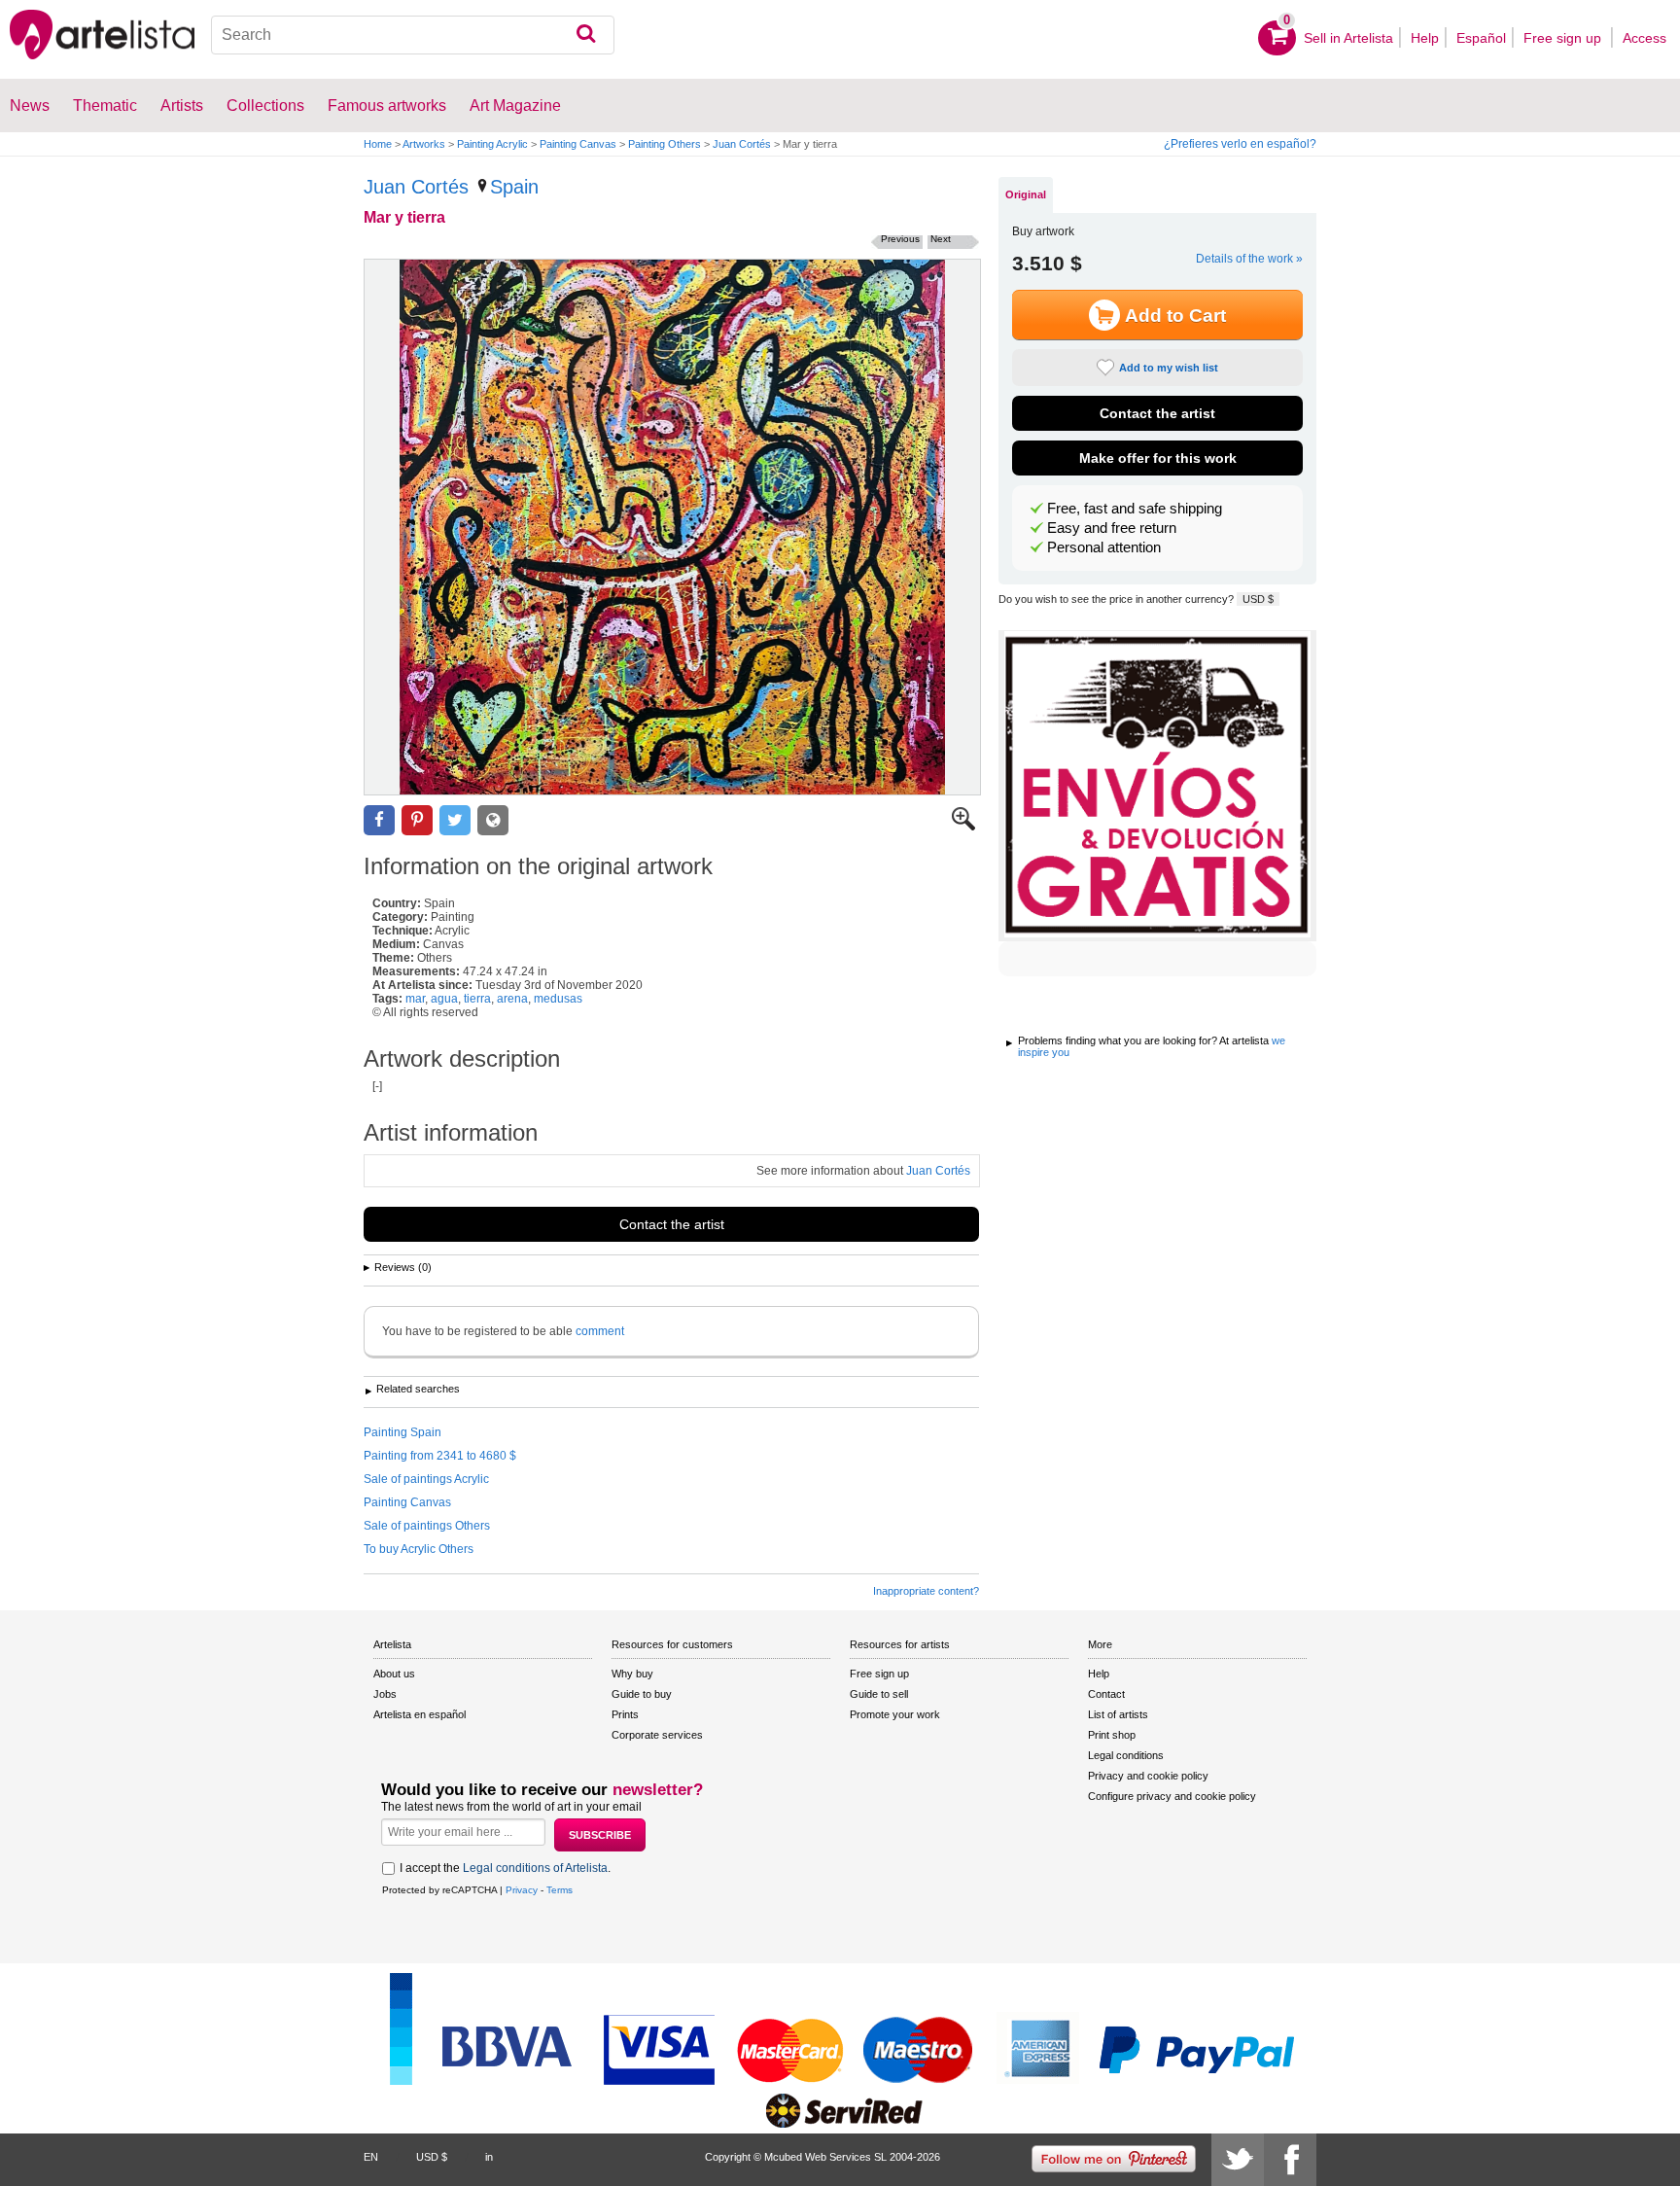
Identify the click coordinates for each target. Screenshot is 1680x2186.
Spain (514, 187)
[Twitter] (1238, 2160)
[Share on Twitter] (455, 820)
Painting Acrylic (492, 144)
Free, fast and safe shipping (1135, 509)
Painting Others (665, 144)
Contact (1106, 1694)
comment (600, 1331)
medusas (558, 999)
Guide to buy (642, 1694)
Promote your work (895, 1714)
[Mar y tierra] (672, 527)
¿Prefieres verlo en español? (1240, 144)
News (30, 106)
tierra (477, 999)
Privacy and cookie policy (1148, 1776)
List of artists (1118, 1714)
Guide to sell (879, 1694)
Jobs (385, 1694)
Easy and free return (1112, 528)
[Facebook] (1290, 2160)
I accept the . (505, 1868)
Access (1645, 38)
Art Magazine (515, 106)
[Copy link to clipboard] (493, 820)
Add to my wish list (1169, 368)
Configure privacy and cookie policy (1172, 1796)
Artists (182, 106)
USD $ (1258, 599)
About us (394, 1674)
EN (371, 2157)
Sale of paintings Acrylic (426, 1479)
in (489, 2157)
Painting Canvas (578, 144)
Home (378, 144)
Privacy (522, 1890)
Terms (560, 1890)
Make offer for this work (1158, 458)
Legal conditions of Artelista (535, 1868)
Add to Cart (1175, 316)
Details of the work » (1249, 259)
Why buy (632, 1674)
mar (415, 999)
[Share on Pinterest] (417, 820)
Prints (625, 1714)
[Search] (586, 35)
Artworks (424, 144)
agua (444, 999)
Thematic (105, 106)
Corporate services (657, 1735)
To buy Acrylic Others (419, 1549)
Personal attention (1104, 547)
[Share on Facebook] (379, 820)
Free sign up (1564, 38)
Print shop (1112, 1735)
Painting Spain (402, 1432)
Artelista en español (420, 1714)
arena (512, 999)
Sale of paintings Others (427, 1526)
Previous (900, 239)
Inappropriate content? (926, 1591)
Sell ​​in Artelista (1348, 38)
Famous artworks (387, 106)
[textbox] (413, 35)
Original (1026, 194)
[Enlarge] (963, 827)
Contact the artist (672, 1224)
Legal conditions (1126, 1755)
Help (1425, 38)
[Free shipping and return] (1157, 786)
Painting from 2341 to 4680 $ (440, 1456)
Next (941, 239)
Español (1481, 38)
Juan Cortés (742, 144)
